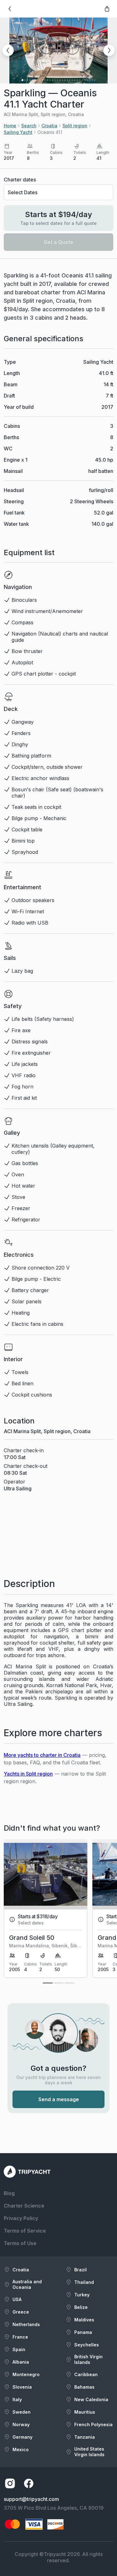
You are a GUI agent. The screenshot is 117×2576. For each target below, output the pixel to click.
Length (12, 373)
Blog (9, 2193)
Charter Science (24, 2206)
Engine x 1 (16, 460)
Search (29, 126)
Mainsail (13, 471)
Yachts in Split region (28, 1774)
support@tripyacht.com (31, 2499)
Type (10, 362)
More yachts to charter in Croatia (42, 1755)
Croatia (49, 126)
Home (10, 126)
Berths (11, 437)
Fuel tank (14, 513)
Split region (75, 126)
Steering (14, 501)
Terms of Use (20, 2243)
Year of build (19, 407)
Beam (11, 384)
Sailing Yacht (18, 132)
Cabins (12, 426)
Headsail (14, 490)
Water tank (16, 524)
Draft (9, 396)
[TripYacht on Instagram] (10, 2483)
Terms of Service (25, 2231)
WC (8, 449)
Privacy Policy (21, 2218)
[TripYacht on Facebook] (29, 2483)
